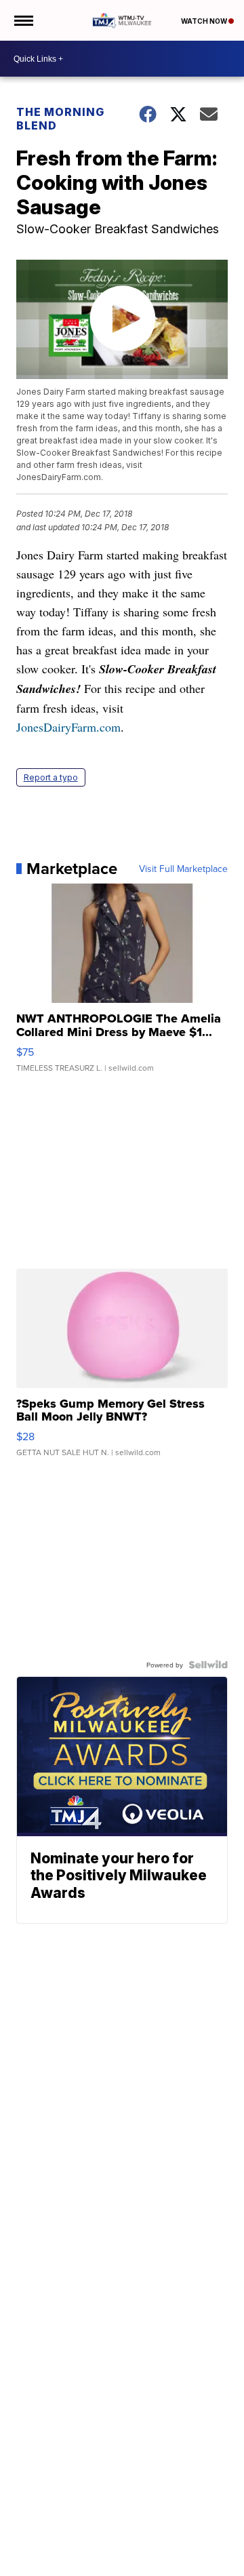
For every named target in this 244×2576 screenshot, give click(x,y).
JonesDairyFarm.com (68, 727)
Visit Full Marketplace (183, 869)
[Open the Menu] (23, 20)
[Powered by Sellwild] (208, 1665)
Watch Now (205, 21)
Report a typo (51, 777)
